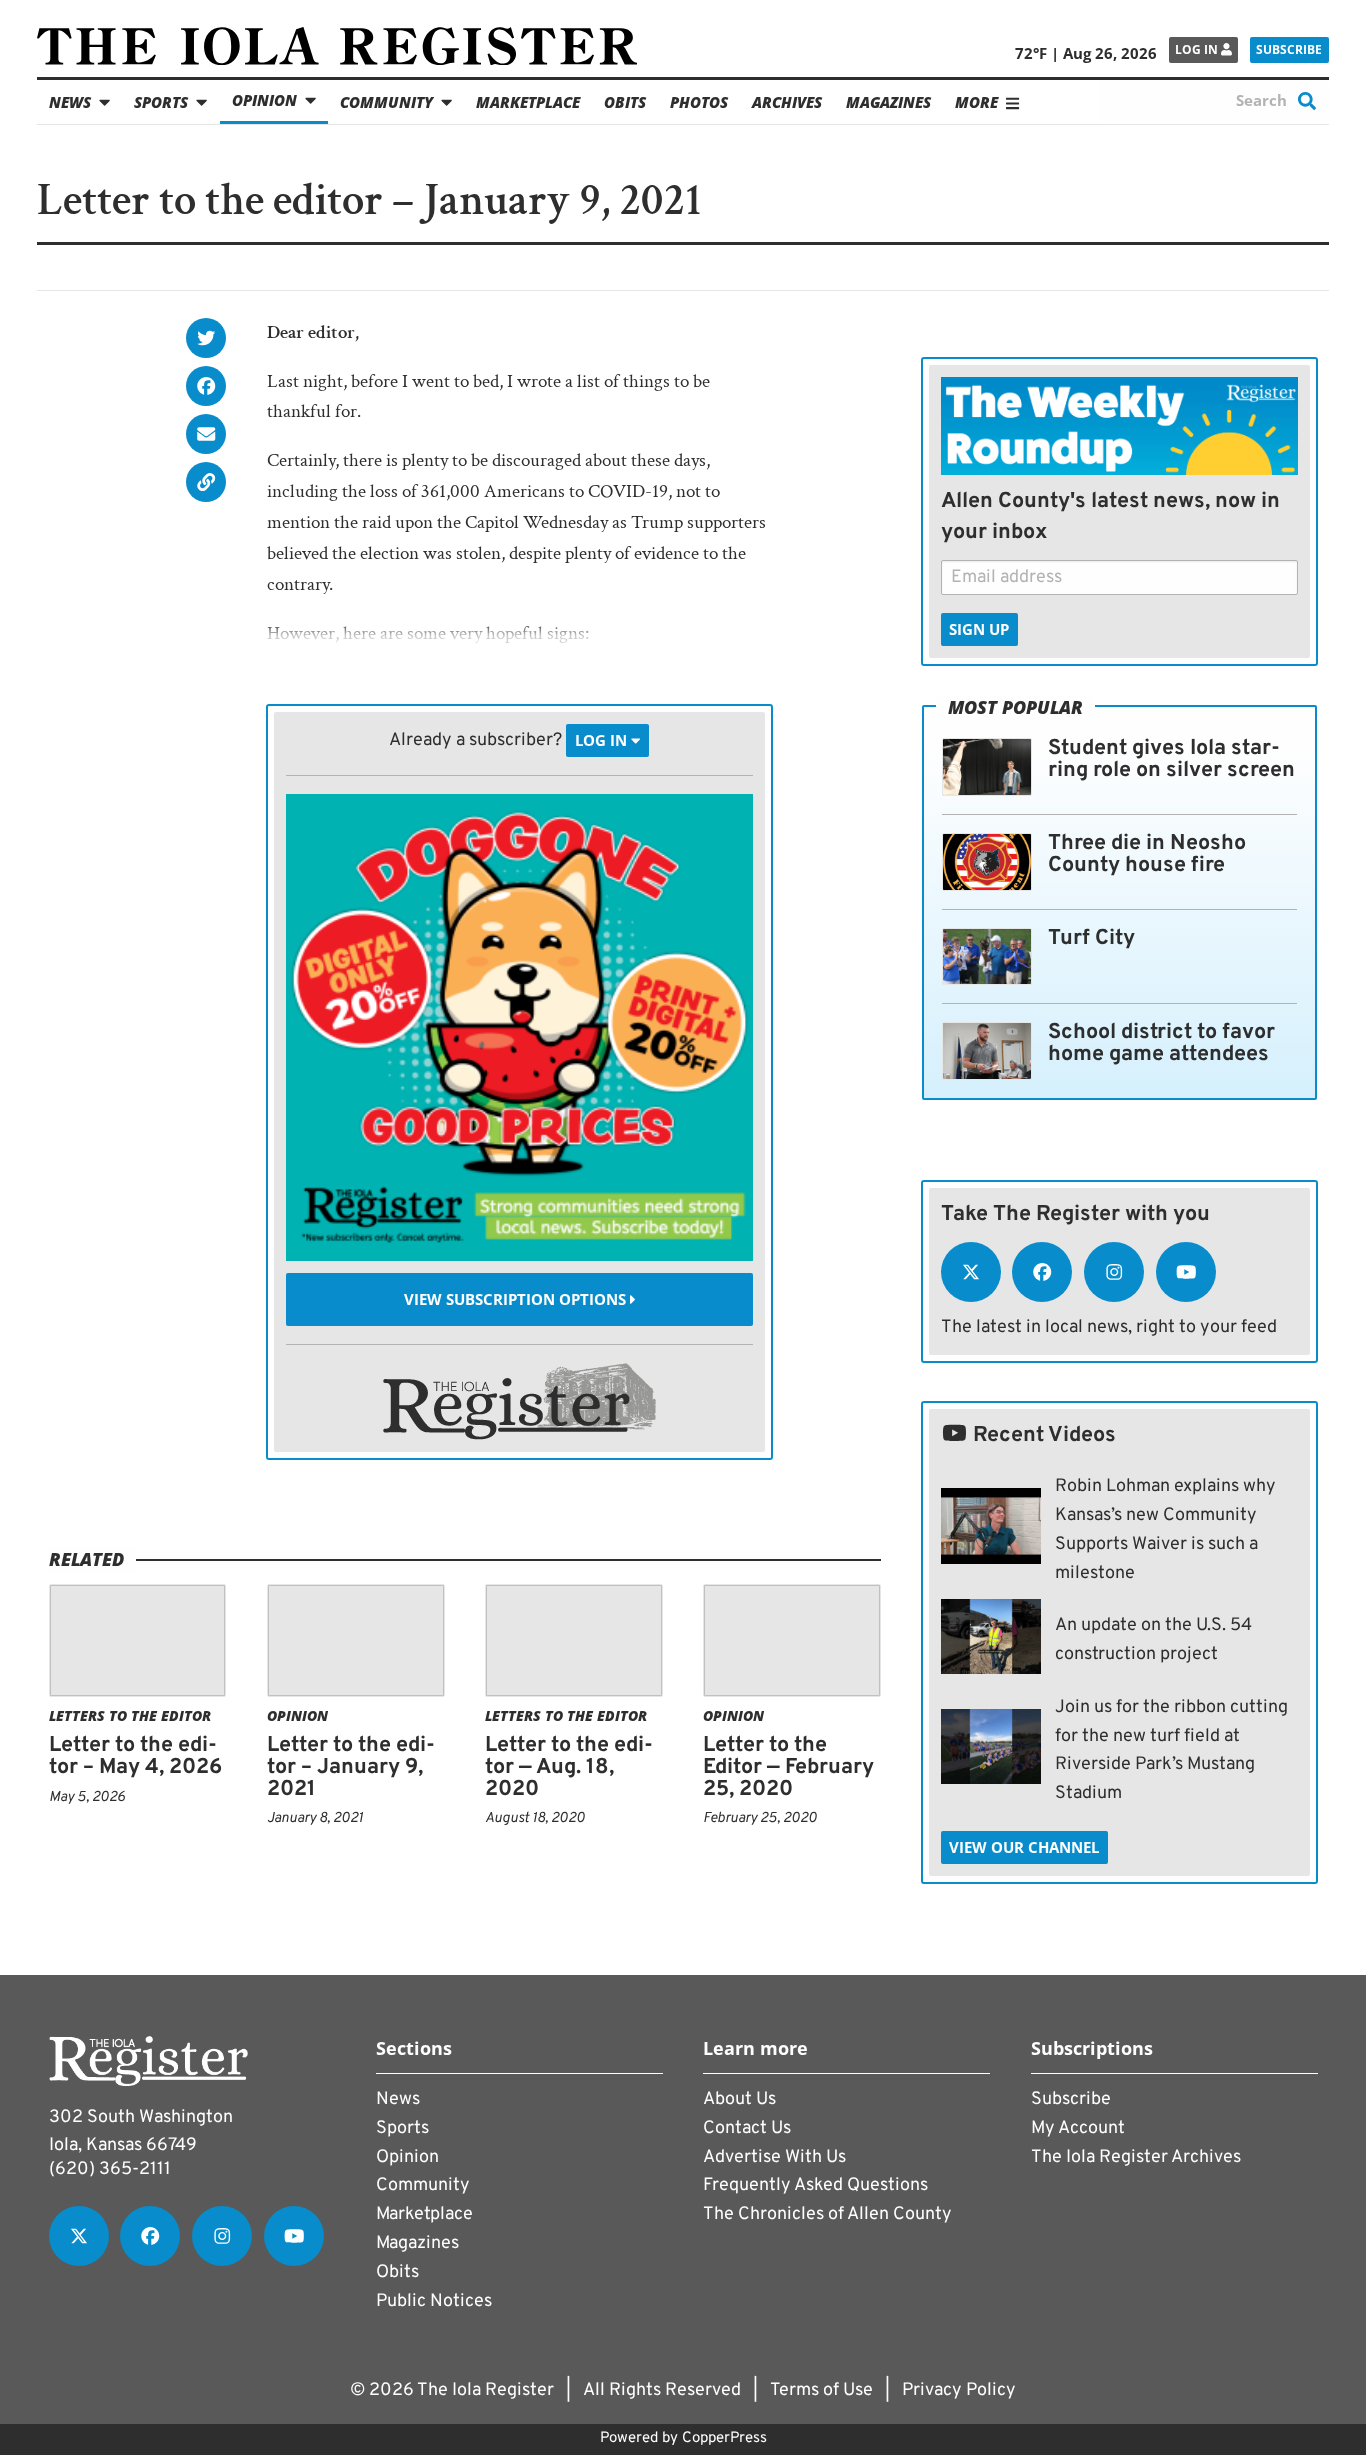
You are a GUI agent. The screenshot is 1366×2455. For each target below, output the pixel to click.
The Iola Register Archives (1136, 2157)
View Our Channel (1024, 1847)
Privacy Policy (959, 2390)
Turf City (1091, 938)
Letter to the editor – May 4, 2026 (135, 1756)
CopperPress (724, 2438)
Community (386, 102)
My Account (1078, 2128)
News (70, 102)
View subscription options (517, 1299)
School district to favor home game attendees (1161, 1043)
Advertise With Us (774, 2157)
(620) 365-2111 (110, 2169)
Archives (787, 102)
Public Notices (434, 2301)
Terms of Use (821, 2390)
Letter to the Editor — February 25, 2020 (788, 1767)
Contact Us (747, 2128)
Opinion (264, 100)
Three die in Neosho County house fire (1147, 854)
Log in (1198, 49)
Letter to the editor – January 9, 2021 (351, 1767)
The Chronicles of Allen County (827, 2214)
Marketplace (528, 102)
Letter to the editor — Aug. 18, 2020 (569, 1767)
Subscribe (1289, 49)
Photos (699, 102)
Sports (161, 102)
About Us (739, 2099)
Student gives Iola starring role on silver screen (1171, 759)
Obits (625, 102)
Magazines (888, 102)
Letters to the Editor (130, 1715)
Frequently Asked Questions (815, 2185)
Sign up (979, 629)
